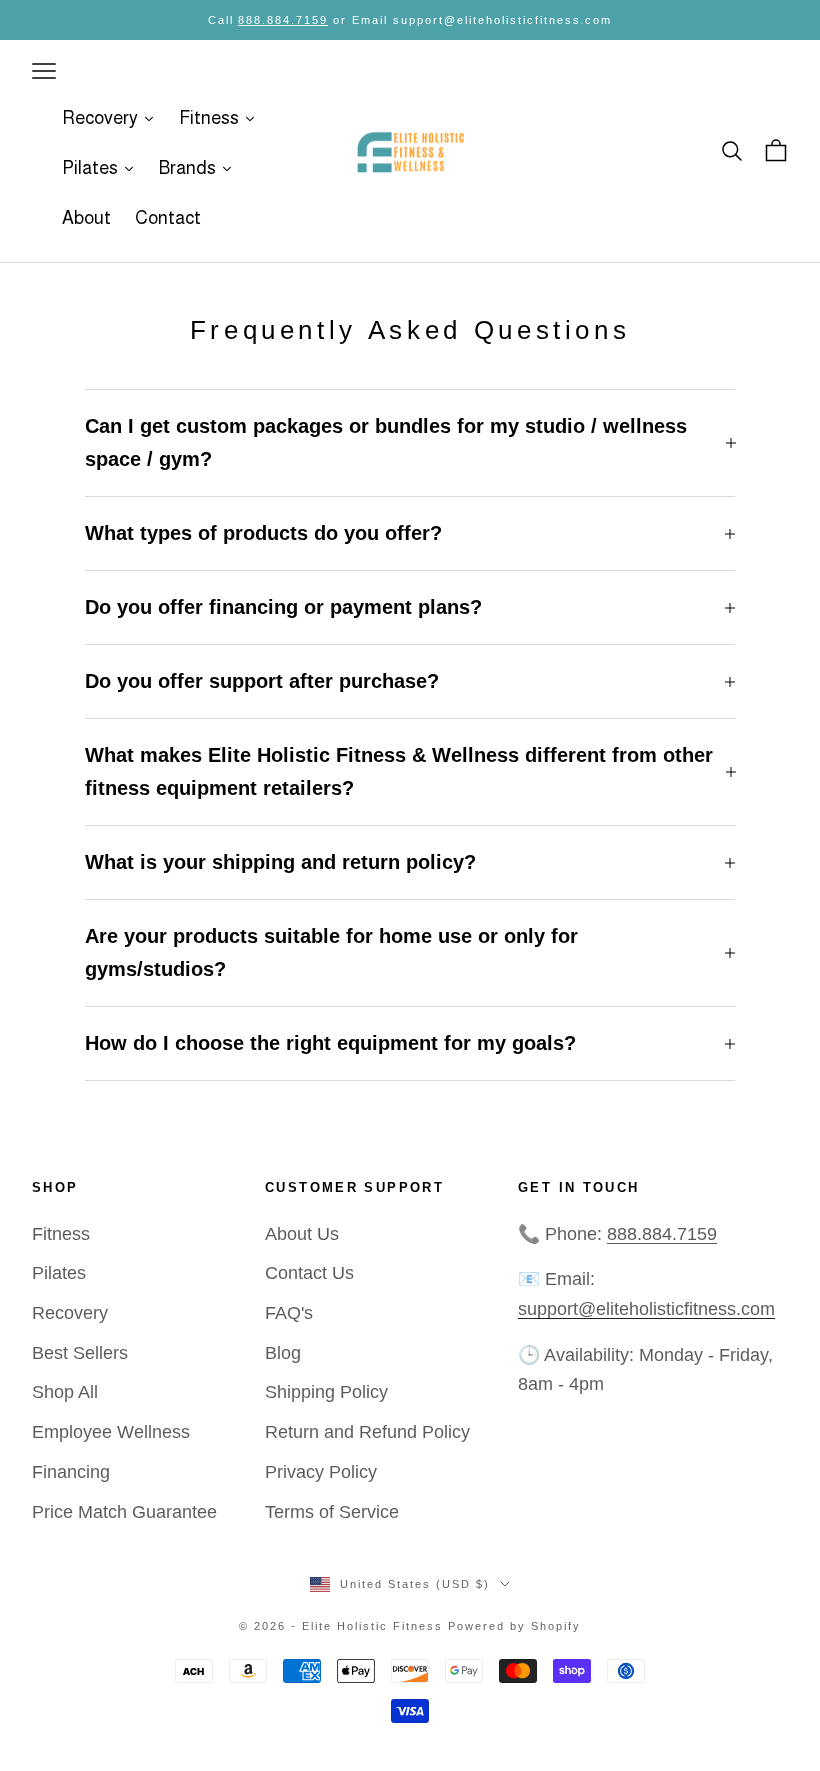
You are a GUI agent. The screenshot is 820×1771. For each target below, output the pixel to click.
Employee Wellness (111, 1432)
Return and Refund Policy (367, 1432)
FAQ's (289, 1313)
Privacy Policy (321, 1472)
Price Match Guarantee (124, 1512)
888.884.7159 (283, 20)
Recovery (70, 1313)
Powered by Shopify (514, 1626)
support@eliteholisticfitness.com (646, 1309)
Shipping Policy (326, 1392)
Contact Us (309, 1273)
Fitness (61, 1234)
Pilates (59, 1273)
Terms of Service (332, 1512)
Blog (283, 1353)
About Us (302, 1234)
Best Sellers (80, 1353)
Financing (71, 1472)
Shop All (65, 1392)
